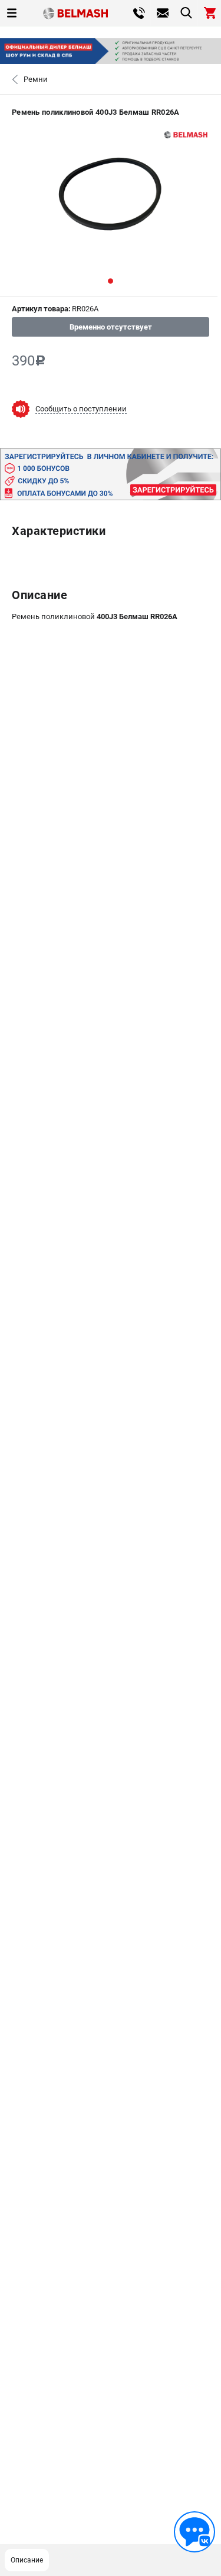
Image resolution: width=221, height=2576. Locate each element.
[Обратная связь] (194, 2532)
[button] (111, 281)
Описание (27, 2560)
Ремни (36, 79)
